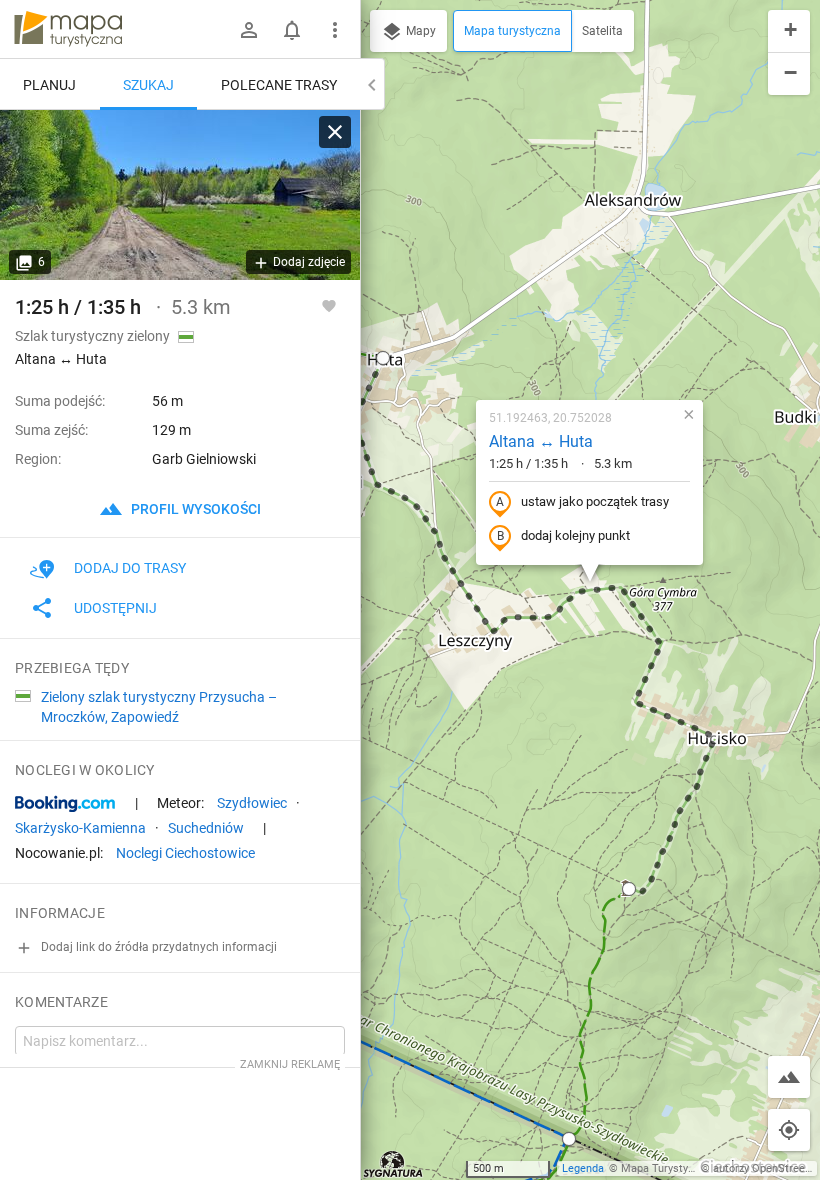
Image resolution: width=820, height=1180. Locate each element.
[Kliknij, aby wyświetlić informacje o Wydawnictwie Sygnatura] (393, 1164)
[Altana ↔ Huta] (180, 195)
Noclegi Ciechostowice (185, 853)
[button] (383, 358)
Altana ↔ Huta (541, 441)
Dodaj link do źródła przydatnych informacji (157, 947)
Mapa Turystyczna (666, 1168)
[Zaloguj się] (249, 30)
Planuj (49, 85)
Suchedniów (206, 828)
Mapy (419, 31)
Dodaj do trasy (130, 568)
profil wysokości (194, 509)
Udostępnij (115, 608)
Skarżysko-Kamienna (80, 828)
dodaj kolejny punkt (575, 535)
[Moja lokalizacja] (789, 1130)
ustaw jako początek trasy (595, 501)
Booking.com (65, 804)
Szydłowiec (252, 803)
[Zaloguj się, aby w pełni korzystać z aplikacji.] (329, 305)
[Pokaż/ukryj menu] (335, 30)
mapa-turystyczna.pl (68, 29)
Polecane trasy (279, 85)
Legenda (583, 1168)
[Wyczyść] (335, 132)
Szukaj (148, 85)
